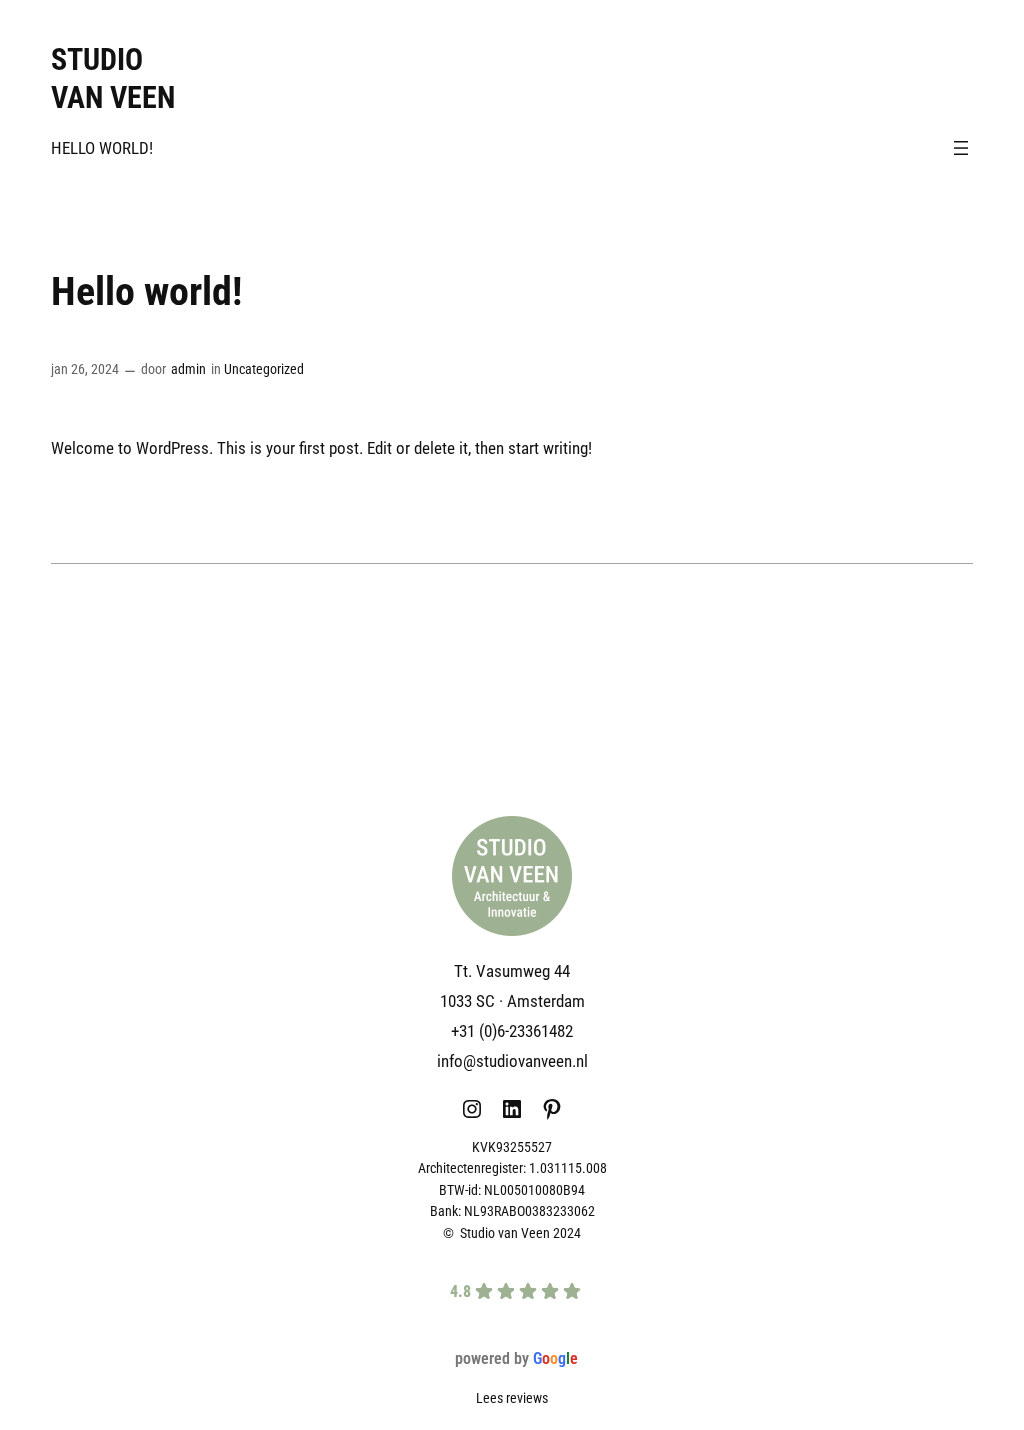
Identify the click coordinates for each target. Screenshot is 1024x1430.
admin (188, 369)
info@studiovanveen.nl (512, 1061)
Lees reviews (512, 1398)
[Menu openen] (961, 148)
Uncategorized (264, 369)
